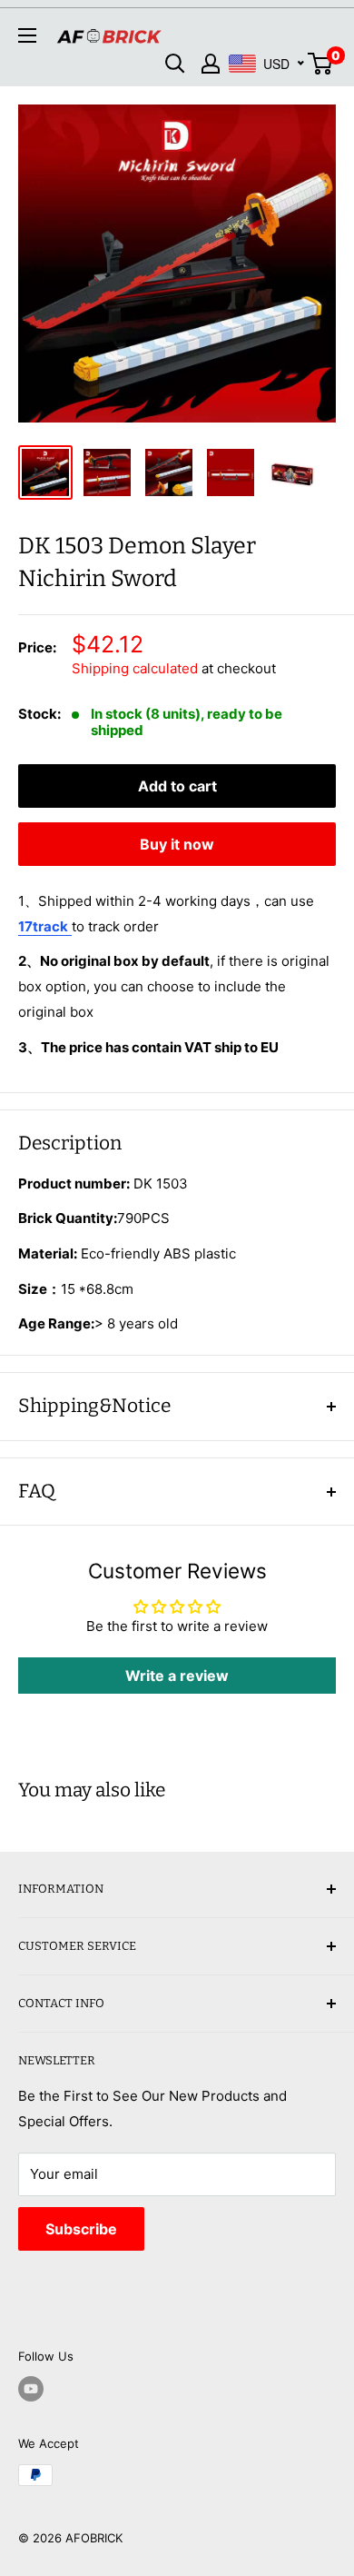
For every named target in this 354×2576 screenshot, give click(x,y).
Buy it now (177, 844)
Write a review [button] (177, 1676)
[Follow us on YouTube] (31, 2389)
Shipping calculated (135, 668)
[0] (321, 64)
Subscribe (81, 2229)
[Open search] (175, 64)
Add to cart (177, 786)
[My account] (211, 64)
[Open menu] (27, 35)
